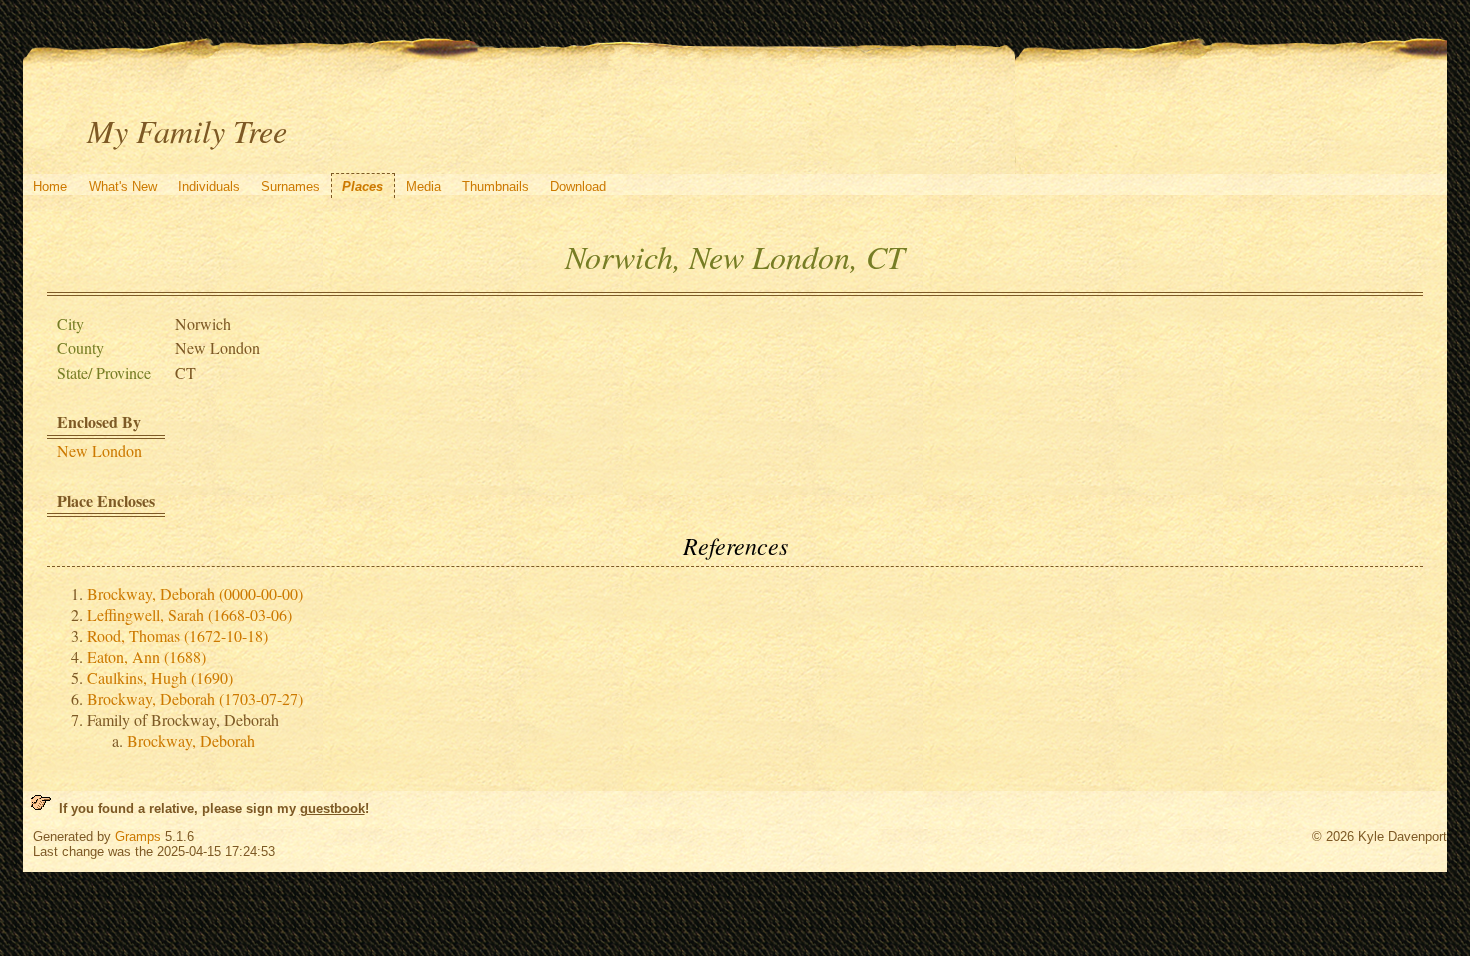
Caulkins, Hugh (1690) (160, 677)
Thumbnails (495, 186)
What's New (123, 186)
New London (99, 450)
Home (50, 186)
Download (578, 186)
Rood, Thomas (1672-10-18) (177, 635)
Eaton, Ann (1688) (146, 656)
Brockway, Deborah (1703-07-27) (195, 698)
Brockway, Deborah (191, 740)
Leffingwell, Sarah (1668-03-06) (189, 614)
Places (362, 186)
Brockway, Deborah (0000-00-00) (195, 593)
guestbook (332, 808)
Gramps (138, 836)
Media (423, 186)
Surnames (290, 186)
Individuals (209, 186)
